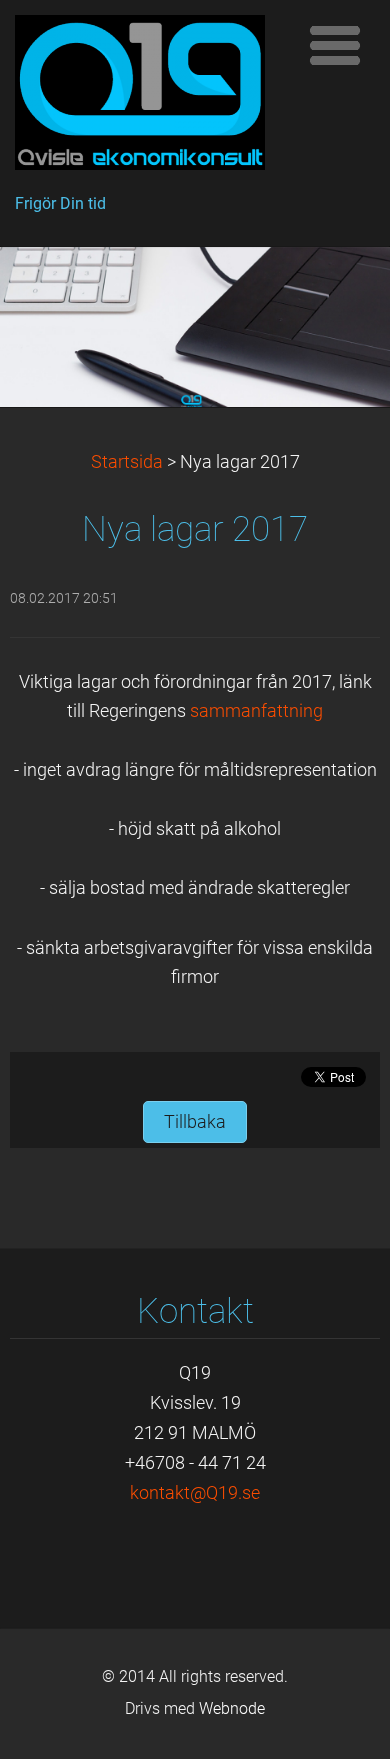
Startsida (127, 462)
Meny (335, 45)
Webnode (232, 1708)
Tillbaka (195, 1122)
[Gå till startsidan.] (150, 97)
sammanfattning (256, 711)
